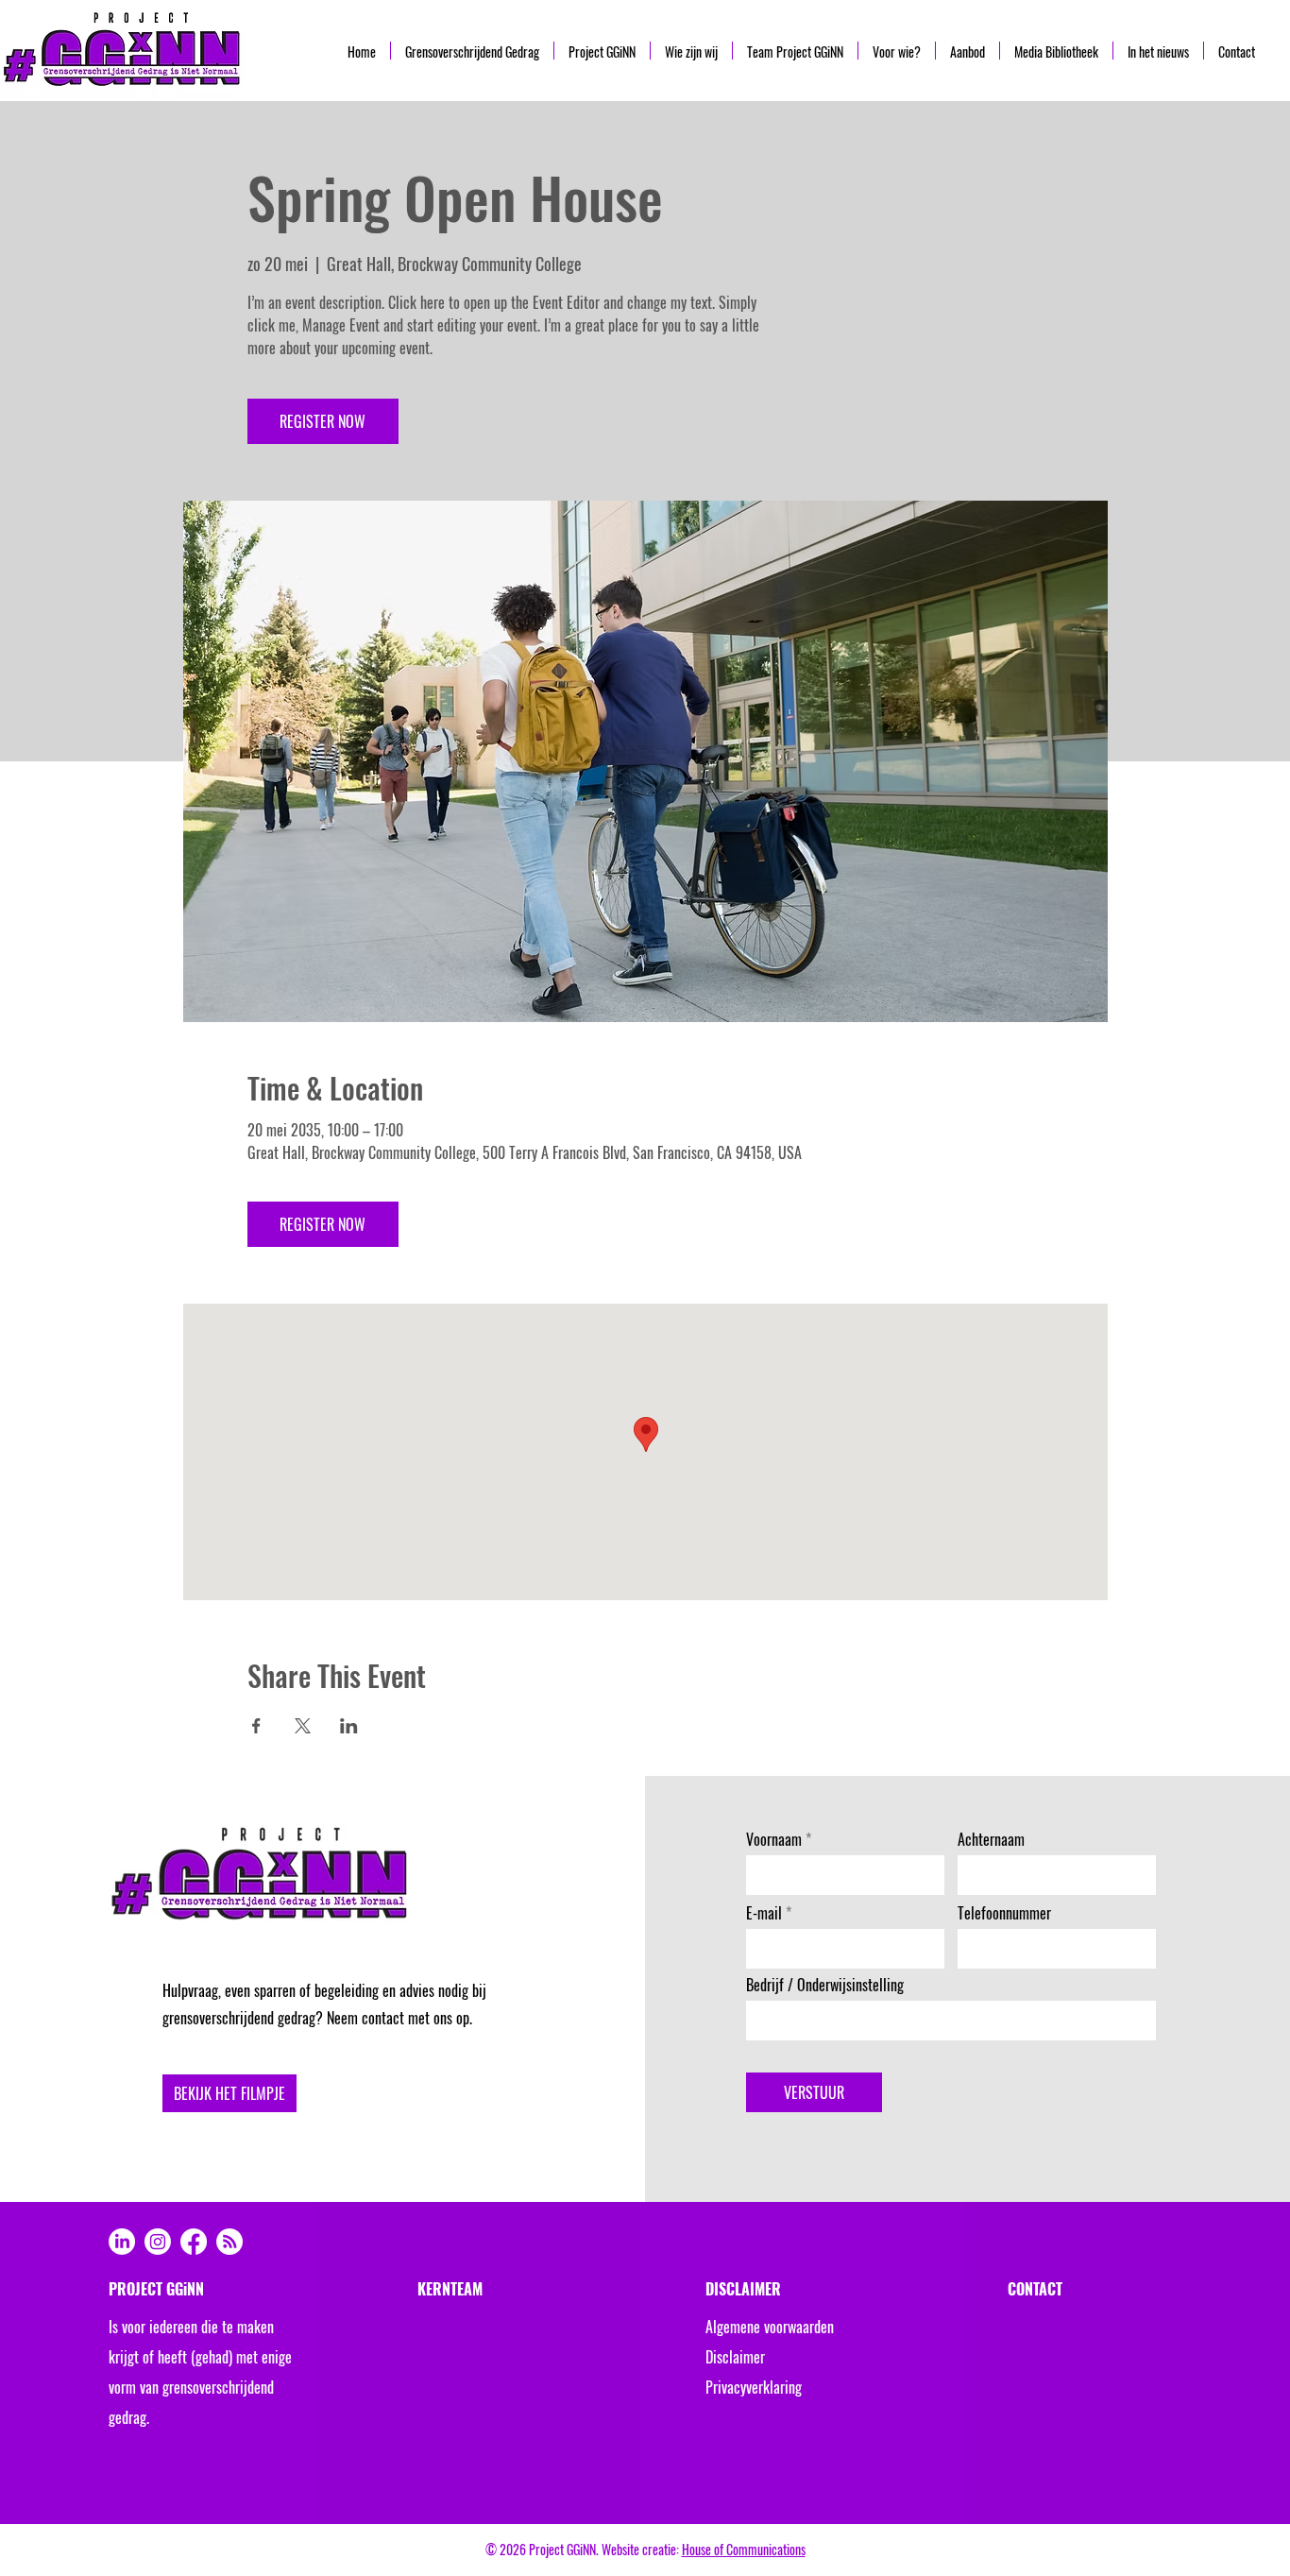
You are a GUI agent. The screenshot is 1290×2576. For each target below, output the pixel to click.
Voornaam (774, 1839)
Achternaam (991, 1839)
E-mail (764, 1913)
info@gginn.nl (1047, 2327)
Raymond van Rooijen (476, 2357)
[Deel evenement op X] (303, 1726)
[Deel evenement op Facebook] (256, 1726)
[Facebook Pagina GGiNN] (194, 2242)
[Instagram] (158, 2242)
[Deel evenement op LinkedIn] (349, 1726)
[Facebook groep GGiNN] (229, 2242)
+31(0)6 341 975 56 (1063, 2387)
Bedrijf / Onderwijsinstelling (825, 1985)
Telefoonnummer (1004, 1913)
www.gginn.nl (1044, 2357)
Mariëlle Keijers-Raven (481, 2327)
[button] (229, 2093)
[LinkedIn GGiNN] (122, 2242)
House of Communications (744, 2549)
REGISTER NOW (322, 421)
